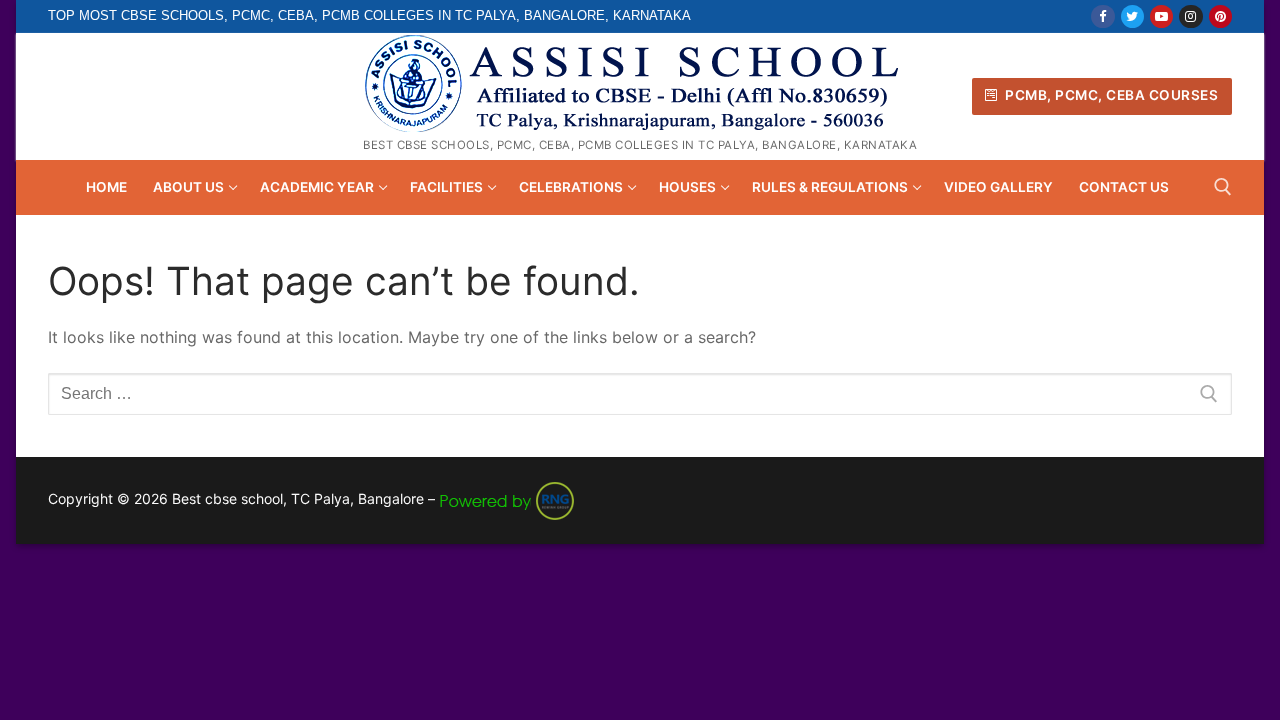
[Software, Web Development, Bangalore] (507, 498)
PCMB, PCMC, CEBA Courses (1110, 95)
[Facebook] (1102, 16)
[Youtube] (1161, 16)
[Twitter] (1132, 16)
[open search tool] (1223, 187)
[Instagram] (1190, 16)
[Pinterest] (1220, 16)
